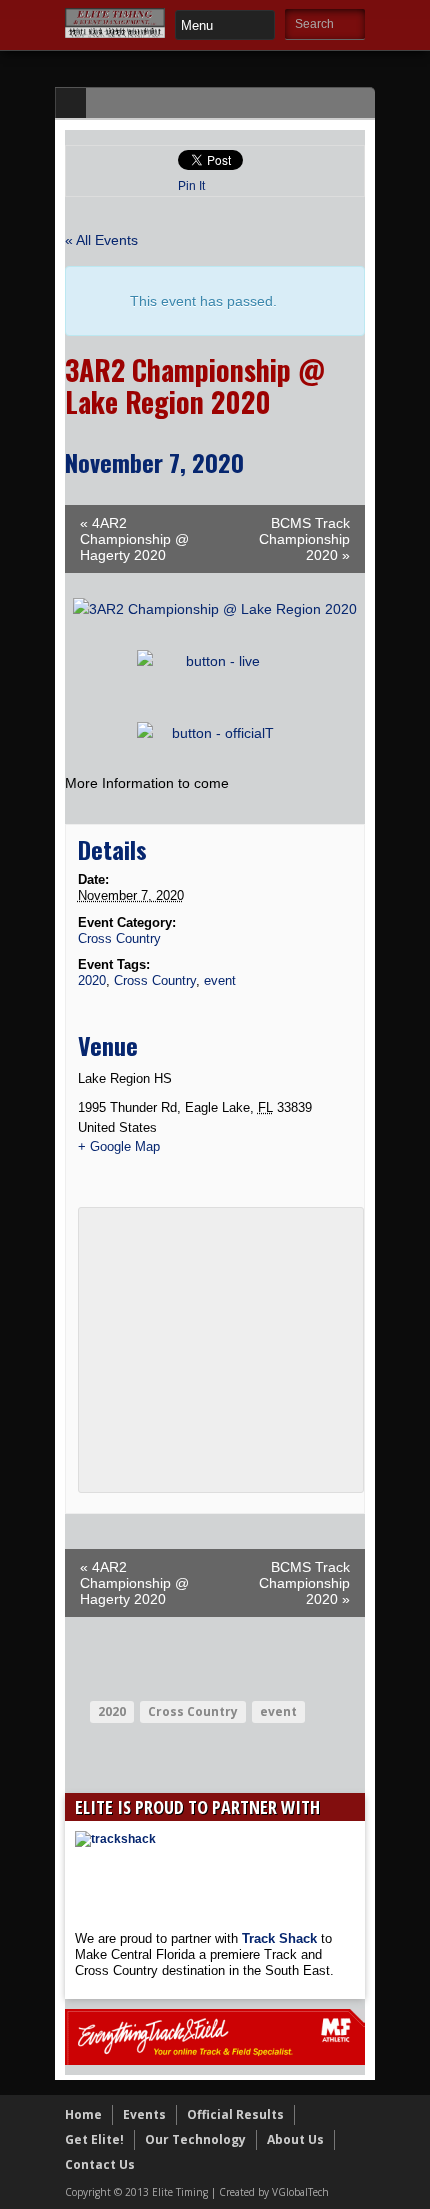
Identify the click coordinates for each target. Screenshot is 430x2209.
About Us (295, 2139)
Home (83, 2114)
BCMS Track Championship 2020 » (304, 539)
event (220, 980)
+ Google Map (119, 1146)
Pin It (191, 186)
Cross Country (119, 938)
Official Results (235, 2114)
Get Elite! (94, 2139)
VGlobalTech (300, 2192)
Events (144, 2114)
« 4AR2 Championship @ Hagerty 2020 (134, 539)
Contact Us (100, 2164)
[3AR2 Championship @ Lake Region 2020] (215, 609)
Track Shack (281, 1938)
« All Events (101, 240)
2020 (92, 980)
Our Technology (195, 2139)
